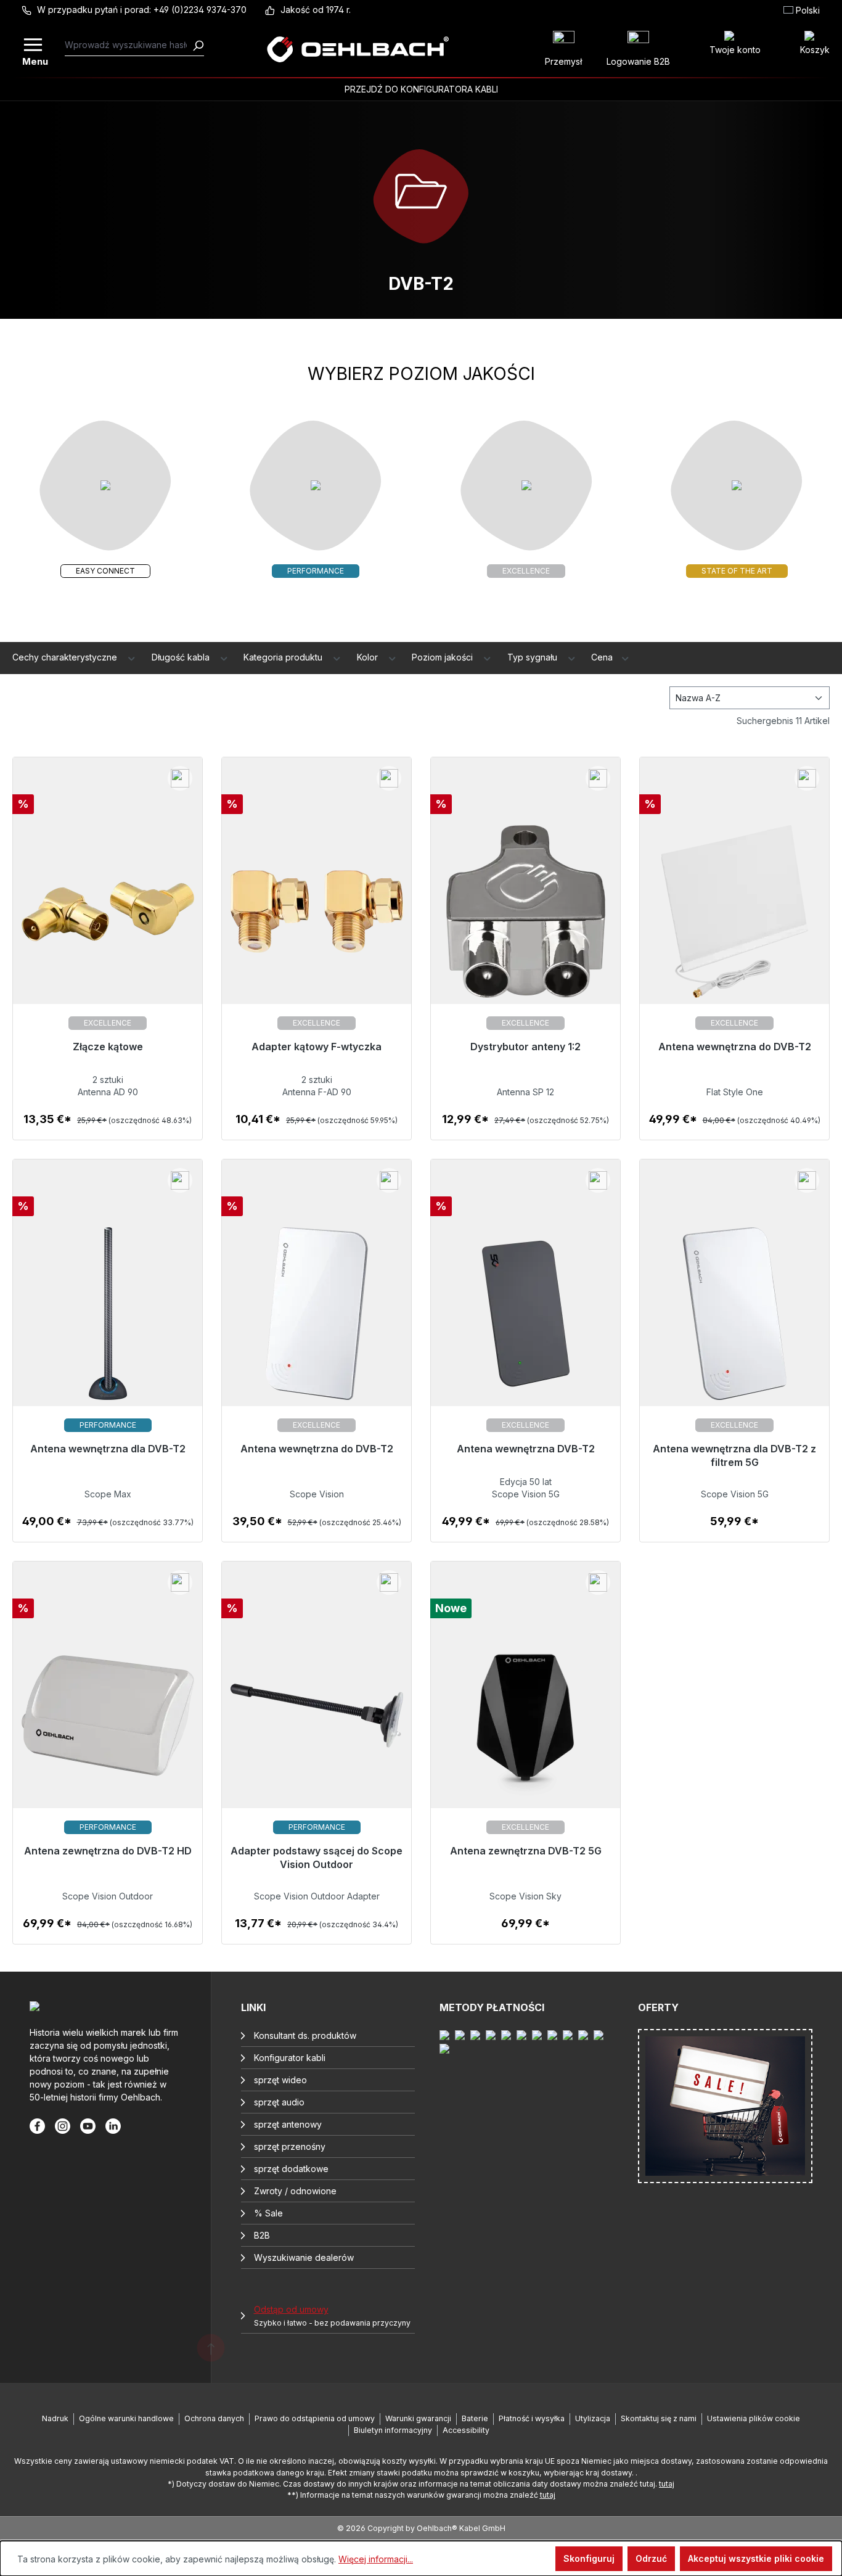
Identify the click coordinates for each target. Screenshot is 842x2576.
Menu (34, 60)
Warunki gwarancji (418, 2418)
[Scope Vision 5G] (525, 1321)
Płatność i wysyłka (532, 2418)
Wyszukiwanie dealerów (304, 2257)
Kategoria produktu (284, 657)
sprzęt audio (279, 2102)
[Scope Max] (108, 1321)
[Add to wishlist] (180, 778)
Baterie (475, 2418)
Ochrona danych (214, 2418)
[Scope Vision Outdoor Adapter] (317, 1723)
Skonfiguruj (589, 2558)
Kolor (369, 657)
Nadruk (55, 2418)
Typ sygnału (533, 657)
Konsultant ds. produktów (305, 2035)
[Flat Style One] (734, 919)
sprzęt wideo (280, 2080)
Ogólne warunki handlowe (126, 2418)
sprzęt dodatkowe (291, 2169)
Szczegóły (108, 1126)
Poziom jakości (443, 657)
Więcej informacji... (376, 2559)
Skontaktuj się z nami (659, 2418)
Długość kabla (182, 657)
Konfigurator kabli (290, 2058)
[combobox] (129, 45)
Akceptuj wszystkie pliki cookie (756, 2558)
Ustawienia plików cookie (754, 2418)
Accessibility (466, 2430)
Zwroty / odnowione (295, 2191)
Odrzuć (651, 2558)
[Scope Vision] (317, 1321)
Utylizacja (593, 2418)
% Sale (268, 2213)
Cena (603, 657)
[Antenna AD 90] (108, 919)
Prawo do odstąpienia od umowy (315, 2418)
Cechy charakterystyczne (66, 657)
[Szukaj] (198, 45)
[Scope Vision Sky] (525, 1723)
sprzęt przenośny (290, 2146)
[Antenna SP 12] (525, 919)
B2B (262, 2235)
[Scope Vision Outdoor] (108, 1723)
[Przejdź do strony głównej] (358, 49)
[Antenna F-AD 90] (317, 919)
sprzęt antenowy (288, 2124)
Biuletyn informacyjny (393, 2430)
